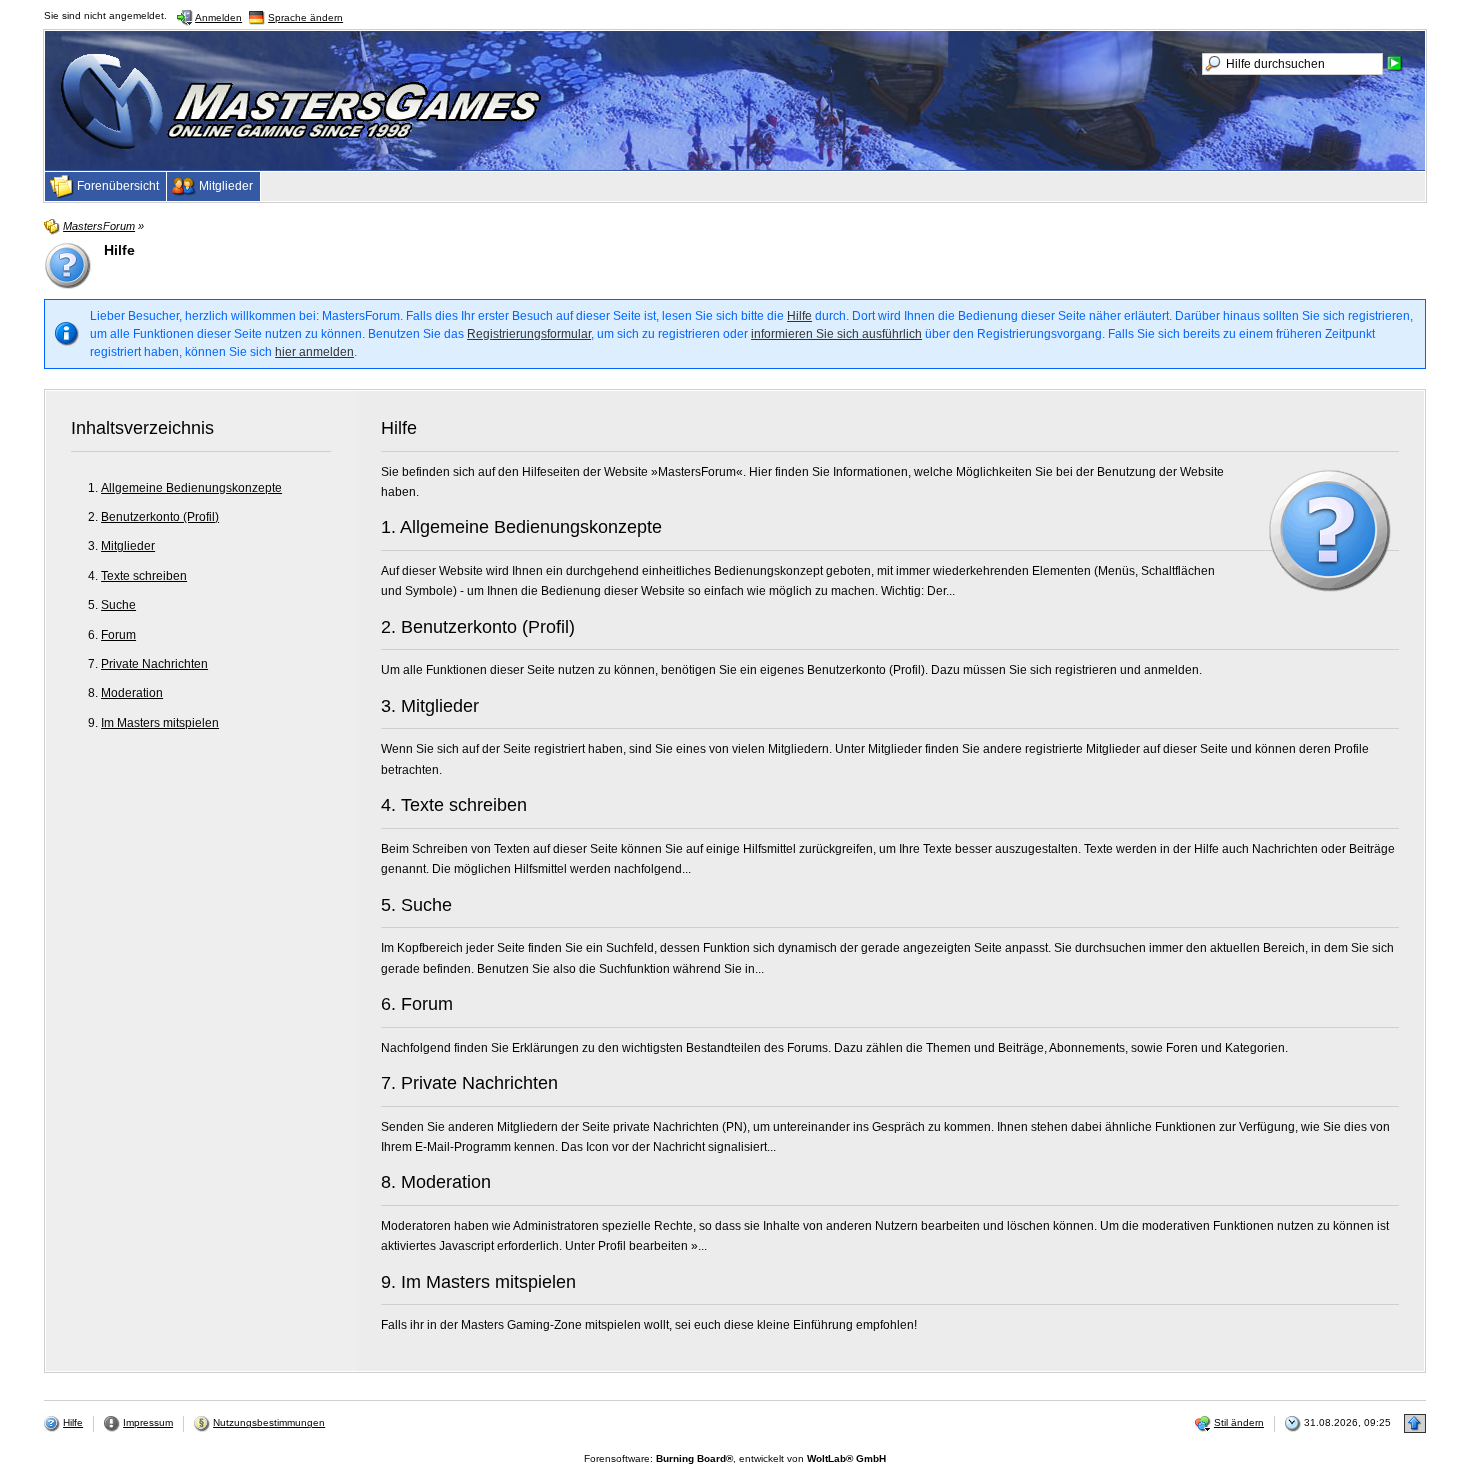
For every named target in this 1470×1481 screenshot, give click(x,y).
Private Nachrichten (154, 664)
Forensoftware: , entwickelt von (735, 1458)
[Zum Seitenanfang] (1415, 1423)
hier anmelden (314, 352)
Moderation (132, 693)
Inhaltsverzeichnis (142, 428)
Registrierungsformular (529, 334)
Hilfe (799, 316)
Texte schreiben (144, 576)
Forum (118, 635)
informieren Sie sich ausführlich (836, 334)
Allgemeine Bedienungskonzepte (191, 488)
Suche (118, 605)
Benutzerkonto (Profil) (160, 517)
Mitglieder (128, 546)
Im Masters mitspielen (160, 723)
